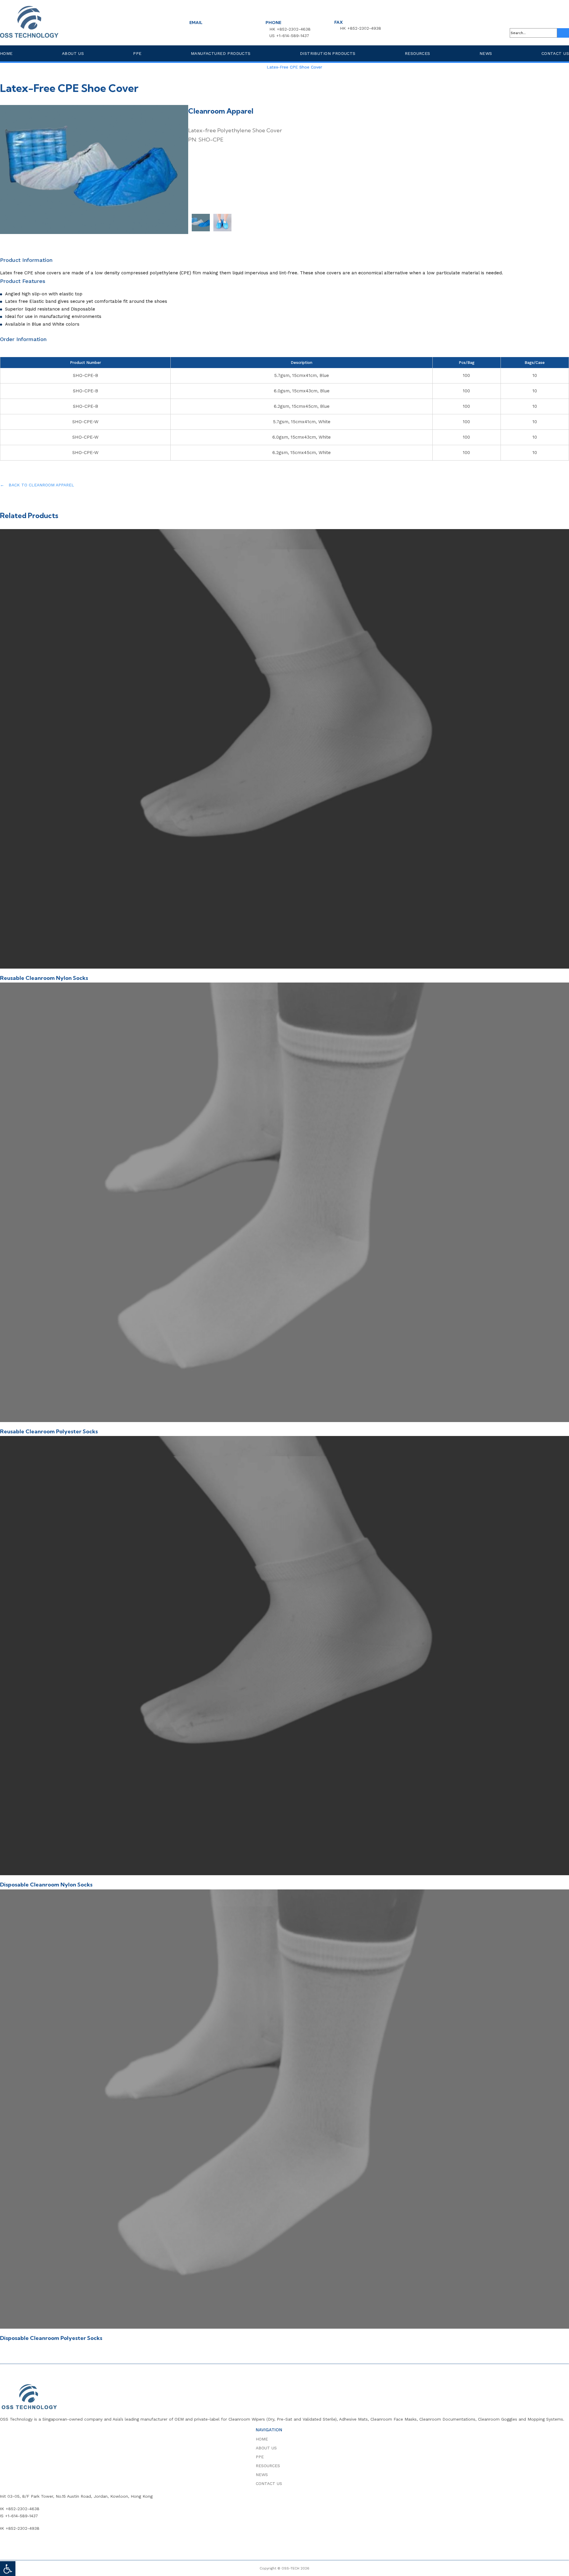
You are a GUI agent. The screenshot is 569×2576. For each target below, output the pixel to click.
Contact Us (555, 53)
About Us (73, 53)
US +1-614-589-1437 (289, 36)
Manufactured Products (221, 53)
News (486, 53)
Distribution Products (328, 53)
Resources (418, 53)
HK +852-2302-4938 (361, 28)
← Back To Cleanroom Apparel (37, 485)
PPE (137, 53)
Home (6, 53)
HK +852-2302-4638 (290, 29)
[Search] (563, 33)
